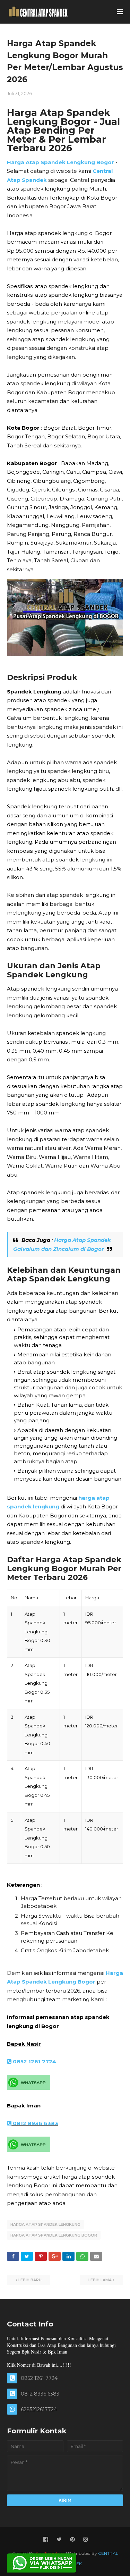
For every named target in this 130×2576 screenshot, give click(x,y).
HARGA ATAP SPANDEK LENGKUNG (45, 2224)
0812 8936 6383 (35, 2123)
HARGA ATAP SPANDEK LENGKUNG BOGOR (54, 2235)
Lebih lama (100, 2280)
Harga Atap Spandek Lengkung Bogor (60, 162)
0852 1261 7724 (34, 2061)
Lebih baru (30, 2280)
